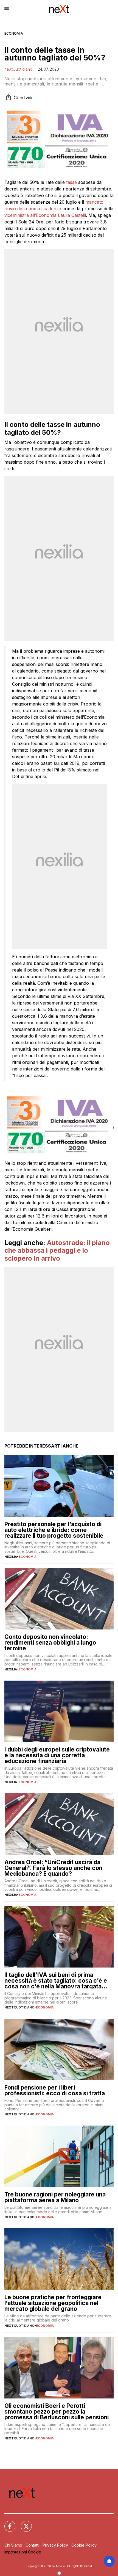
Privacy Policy (55, 2545)
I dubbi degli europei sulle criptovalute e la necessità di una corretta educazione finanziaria (57, 1755)
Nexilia (11, 1557)
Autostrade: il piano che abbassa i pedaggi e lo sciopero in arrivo (57, 1251)
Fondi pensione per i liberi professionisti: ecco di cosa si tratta (55, 2090)
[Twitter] (23, 2523)
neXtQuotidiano (18, 69)
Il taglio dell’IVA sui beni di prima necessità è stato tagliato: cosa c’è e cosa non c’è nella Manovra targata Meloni (56, 1981)
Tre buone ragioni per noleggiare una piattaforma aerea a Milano (55, 2197)
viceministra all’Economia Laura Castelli (45, 215)
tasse (71, 182)
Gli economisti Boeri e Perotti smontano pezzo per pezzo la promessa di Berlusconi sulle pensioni (57, 2412)
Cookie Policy (84, 2545)
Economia (14, 33)
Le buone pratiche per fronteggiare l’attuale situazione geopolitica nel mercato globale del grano (53, 2303)
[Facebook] (7, 2523)
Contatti (32, 2545)
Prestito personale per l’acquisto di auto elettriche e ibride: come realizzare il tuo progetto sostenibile (54, 1530)
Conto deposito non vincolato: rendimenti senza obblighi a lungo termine (50, 1643)
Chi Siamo (13, 2545)
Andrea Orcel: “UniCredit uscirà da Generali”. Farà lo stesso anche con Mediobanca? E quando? (53, 1868)
